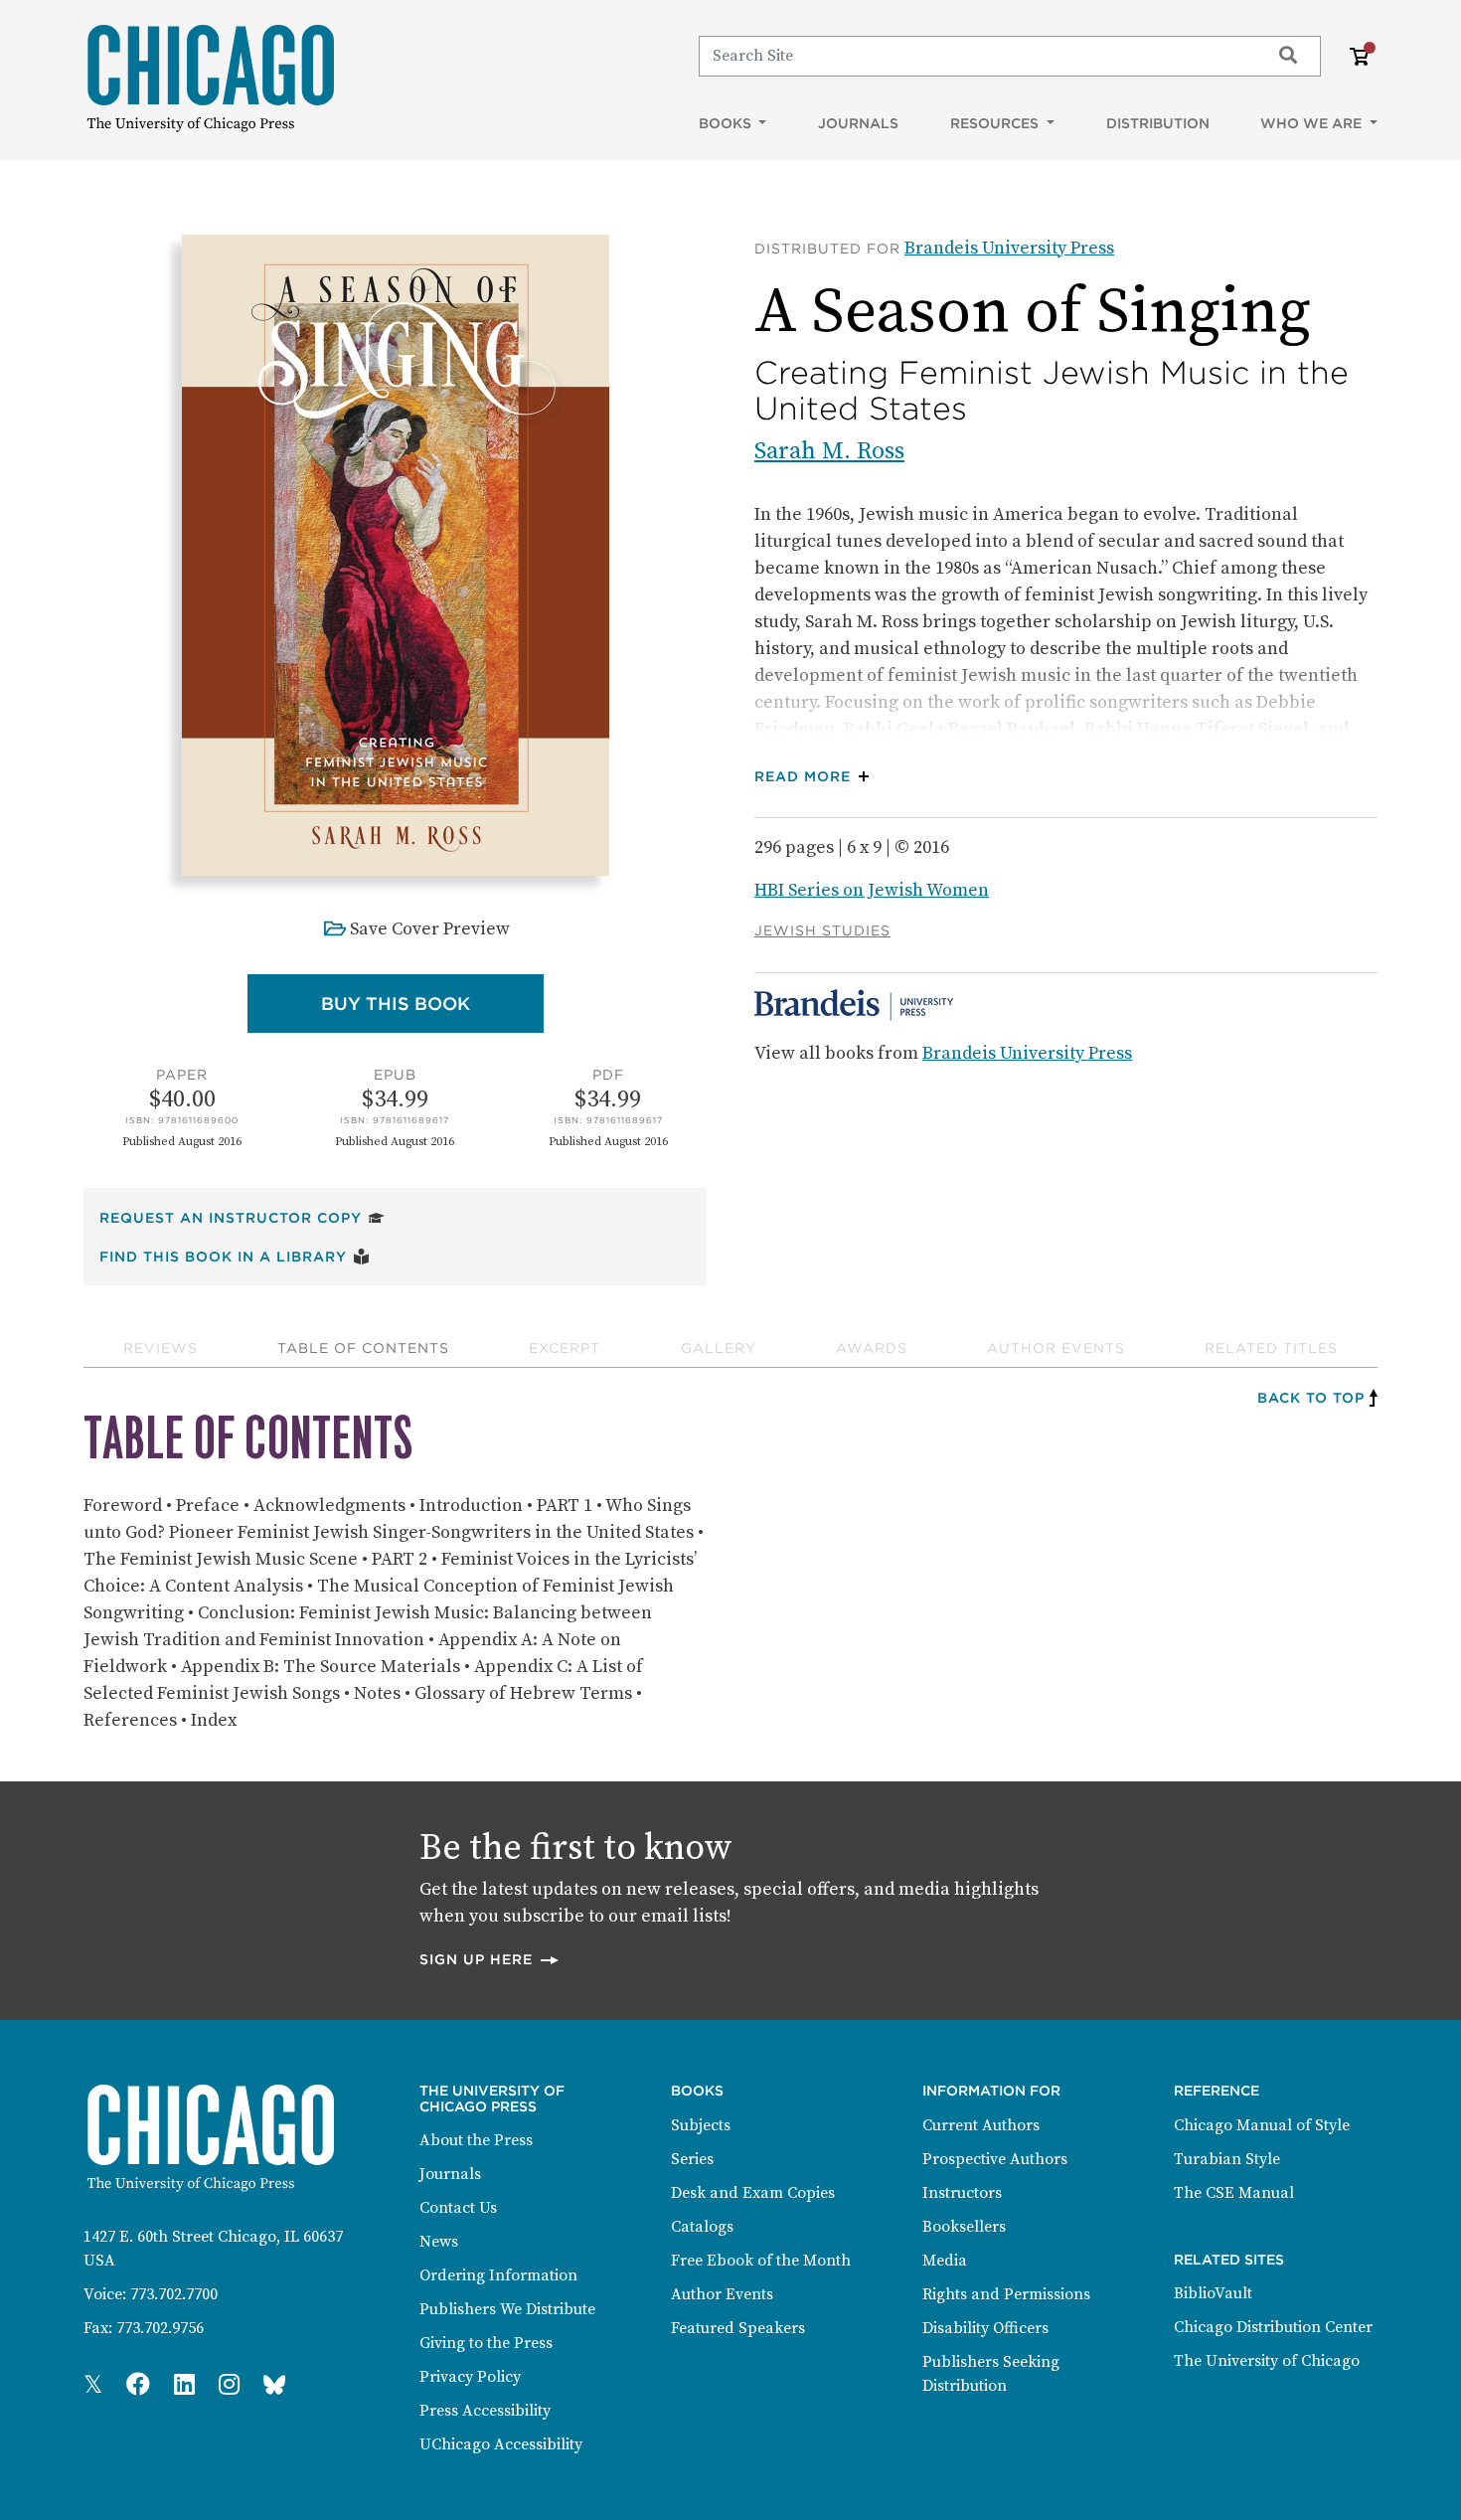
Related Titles (1271, 1348)
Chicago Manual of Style (1262, 2125)
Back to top (1311, 1398)
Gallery (719, 1348)
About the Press (476, 2140)
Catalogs (702, 2227)
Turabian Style (1227, 2159)
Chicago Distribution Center (1273, 2327)
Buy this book (432, 1003)
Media (945, 2261)
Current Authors (981, 2125)
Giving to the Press (486, 2343)
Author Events (1056, 1348)
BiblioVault (1213, 2293)
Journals (858, 123)
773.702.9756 (160, 2328)
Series (692, 2159)
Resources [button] (996, 123)
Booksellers (964, 2227)
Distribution (1158, 123)
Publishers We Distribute (507, 2309)
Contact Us (458, 2208)
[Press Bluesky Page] (274, 2386)
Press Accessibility (485, 2411)
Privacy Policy (470, 2377)
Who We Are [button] (1313, 123)
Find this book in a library (235, 1256)
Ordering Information (498, 2275)
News (439, 2242)
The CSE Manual (1234, 2193)
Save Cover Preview (430, 929)
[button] (816, 777)
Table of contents (363, 1348)
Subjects (701, 2125)
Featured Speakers (738, 2328)
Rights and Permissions (1006, 2294)
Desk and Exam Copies (753, 2193)
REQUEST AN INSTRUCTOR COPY (242, 1217)
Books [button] (727, 123)
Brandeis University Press (1009, 248)
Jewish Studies (822, 930)
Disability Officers (985, 2328)
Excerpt (565, 1348)
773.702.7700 (174, 2294)
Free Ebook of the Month (761, 2261)
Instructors (962, 2193)
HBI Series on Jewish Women (872, 890)
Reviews (161, 1348)
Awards (872, 1348)
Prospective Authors (995, 2159)
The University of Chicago (1267, 2361)
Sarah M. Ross (829, 451)
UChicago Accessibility (501, 2444)
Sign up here (490, 1959)
